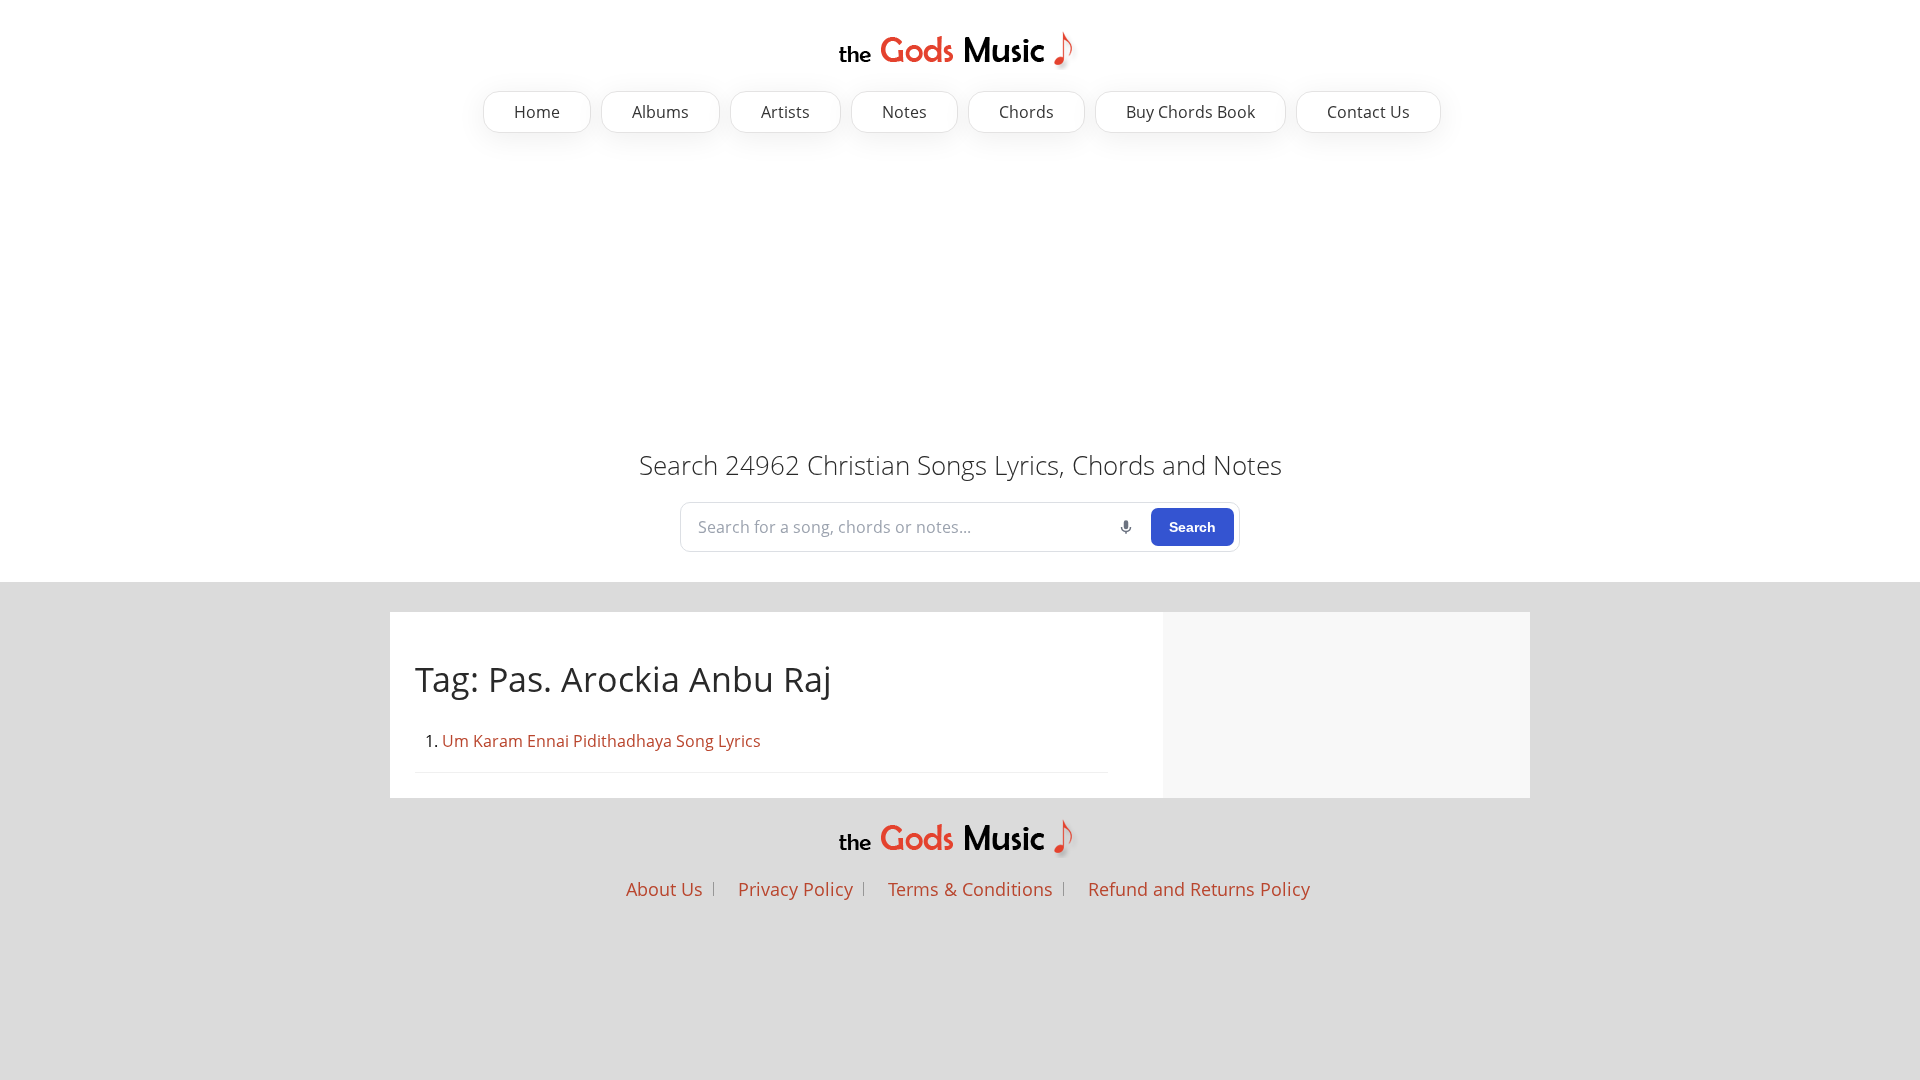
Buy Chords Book (1190, 112)
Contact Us (1368, 112)
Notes (904, 112)
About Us (664, 889)
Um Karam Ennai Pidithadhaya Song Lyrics (601, 741)
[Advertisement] (630, 293)
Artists (785, 112)
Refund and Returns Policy (1199, 889)
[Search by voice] (1126, 527)
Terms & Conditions (970, 889)
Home (537, 112)
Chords (1026, 112)
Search (1192, 527)
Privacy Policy (795, 889)
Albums (660, 112)
